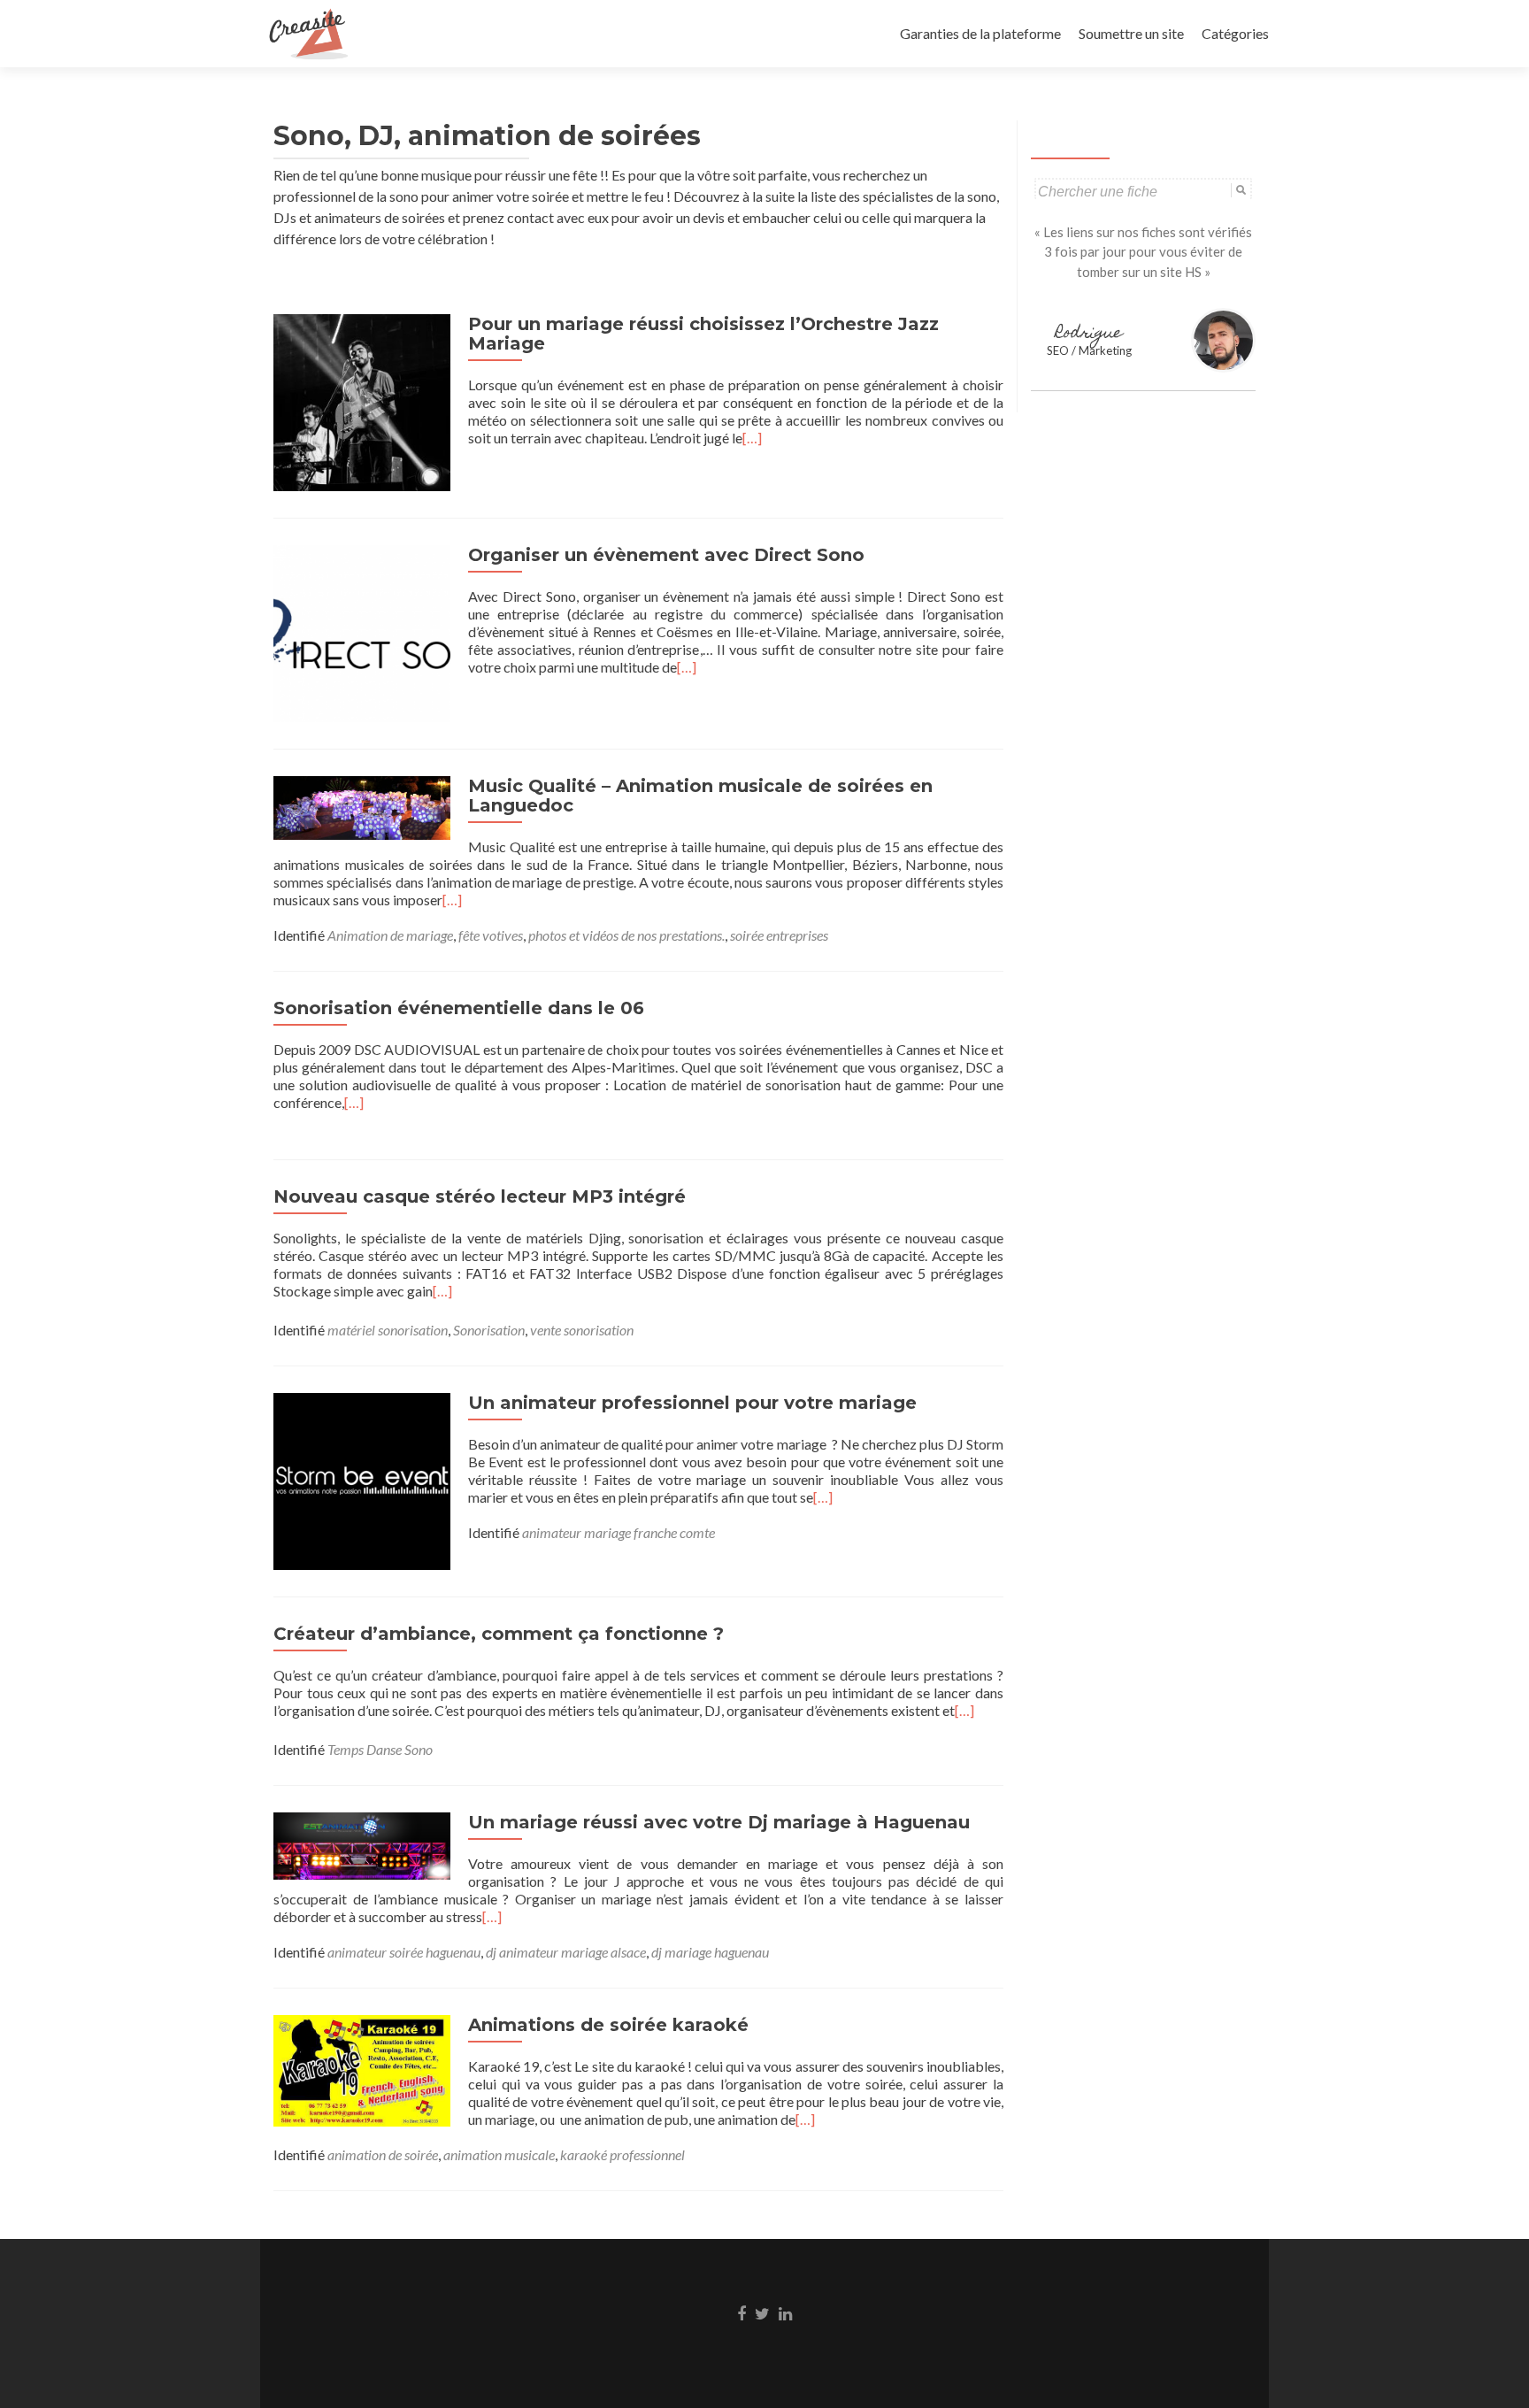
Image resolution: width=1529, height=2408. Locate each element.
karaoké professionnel (622, 2154)
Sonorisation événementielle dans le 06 (459, 1008)
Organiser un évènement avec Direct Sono (666, 555)
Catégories (1235, 33)
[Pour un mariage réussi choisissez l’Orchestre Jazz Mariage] (362, 400)
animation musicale (499, 2154)
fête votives (491, 935)
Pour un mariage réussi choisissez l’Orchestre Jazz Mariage (703, 334)
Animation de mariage (390, 935)
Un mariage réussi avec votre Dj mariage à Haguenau (719, 1822)
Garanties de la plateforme (980, 33)
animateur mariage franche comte (619, 1532)
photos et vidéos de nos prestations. (626, 935)
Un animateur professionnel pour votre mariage (692, 1403)
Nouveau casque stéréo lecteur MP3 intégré (480, 1196)
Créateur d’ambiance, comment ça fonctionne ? (499, 1634)
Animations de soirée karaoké (608, 2025)
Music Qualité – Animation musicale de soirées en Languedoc (700, 796)
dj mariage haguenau (710, 1952)
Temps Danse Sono (380, 1749)
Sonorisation (489, 1330)
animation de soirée (383, 2154)
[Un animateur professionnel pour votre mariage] (362, 1479)
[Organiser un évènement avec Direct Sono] (362, 631)
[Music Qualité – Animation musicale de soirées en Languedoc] (362, 806)
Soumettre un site (1131, 33)
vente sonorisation (582, 1330)
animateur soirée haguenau (404, 1952)
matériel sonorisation (388, 1330)
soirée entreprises (779, 935)
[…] (752, 438)
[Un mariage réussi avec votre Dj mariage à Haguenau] (362, 1844)
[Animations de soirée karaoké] (362, 2069)
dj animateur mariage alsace (566, 1952)
